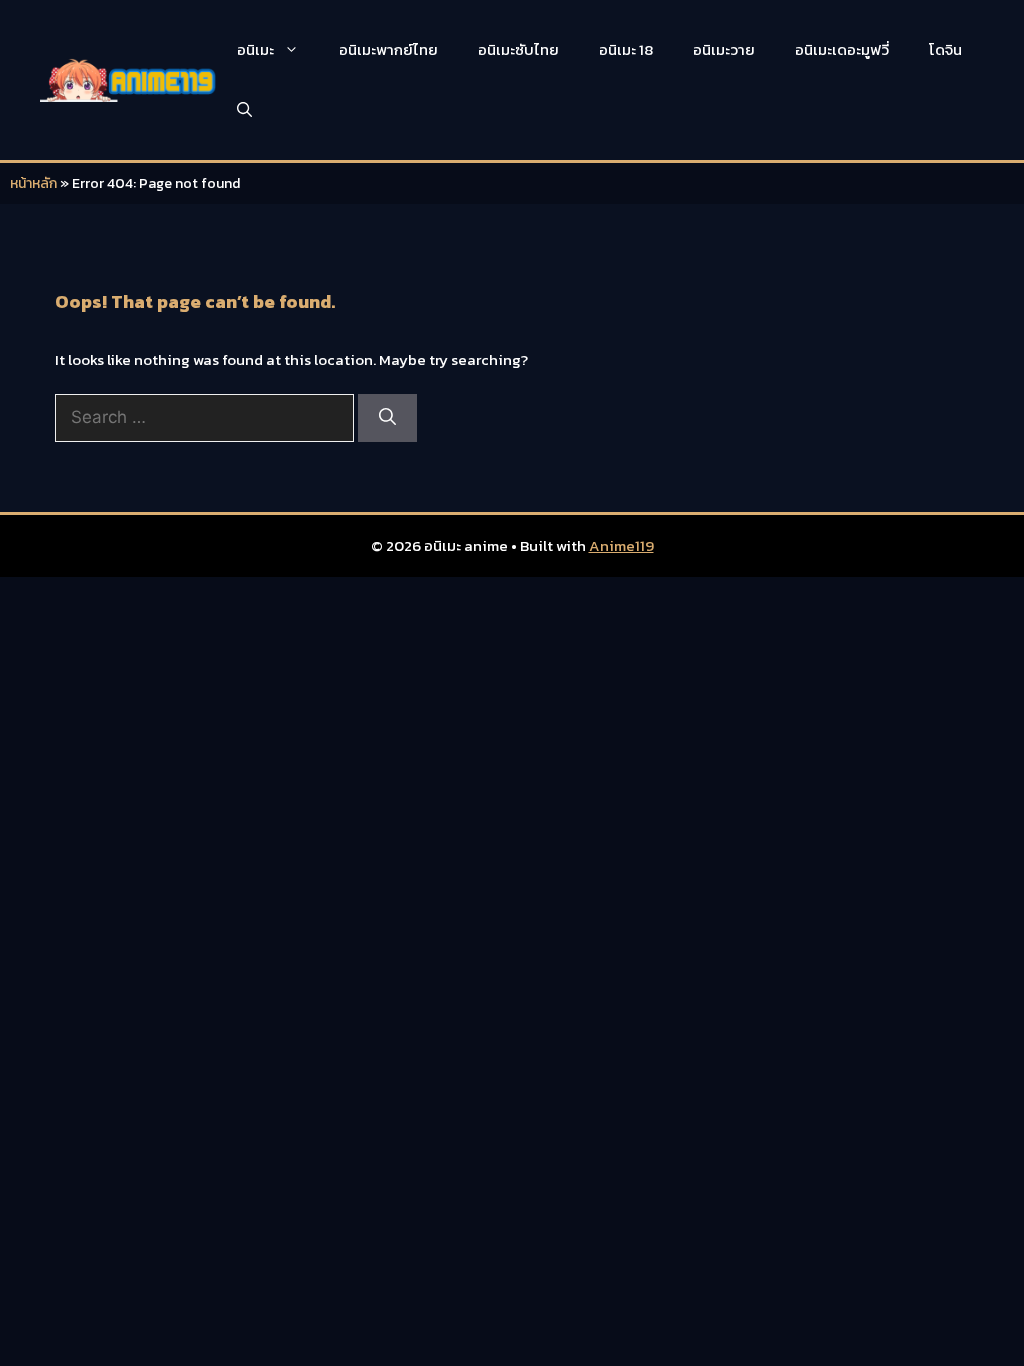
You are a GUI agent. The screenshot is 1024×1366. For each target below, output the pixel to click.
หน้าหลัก (33, 183)
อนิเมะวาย (724, 49)
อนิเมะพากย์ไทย (388, 49)
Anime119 (621, 545)
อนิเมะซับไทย (518, 49)
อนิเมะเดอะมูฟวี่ (842, 49)
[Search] (387, 418)
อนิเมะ (255, 49)
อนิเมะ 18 (626, 49)
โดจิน (945, 49)
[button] (244, 110)
